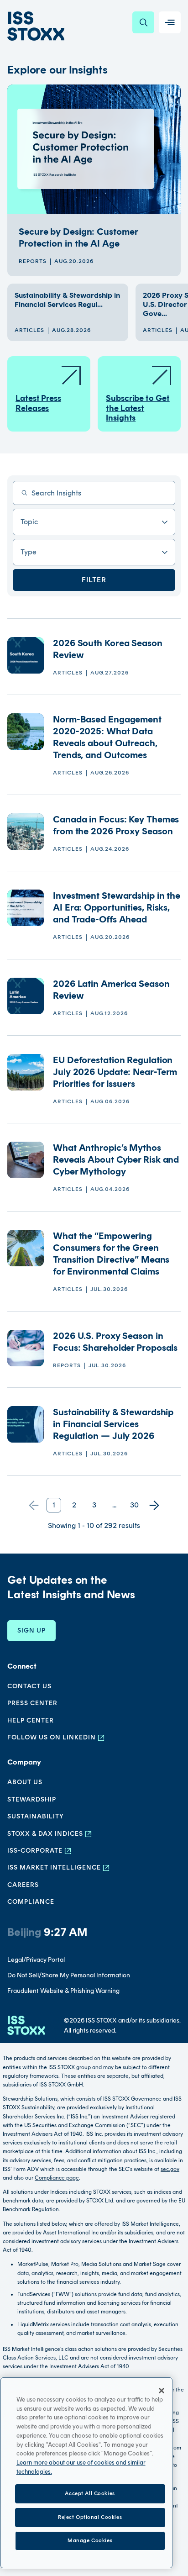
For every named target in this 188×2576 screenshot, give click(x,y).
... (114, 1505)
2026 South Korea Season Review (108, 649)
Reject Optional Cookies (90, 2517)
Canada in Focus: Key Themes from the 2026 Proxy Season (116, 825)
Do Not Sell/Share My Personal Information (69, 1975)
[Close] (162, 2391)
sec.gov (170, 2169)
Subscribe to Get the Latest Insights (138, 408)
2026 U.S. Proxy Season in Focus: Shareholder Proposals (116, 1342)
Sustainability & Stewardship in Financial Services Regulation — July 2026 (113, 1424)
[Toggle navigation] (170, 22)
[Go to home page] (36, 26)
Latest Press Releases (38, 403)
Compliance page (57, 2178)
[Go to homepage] (26, 2026)
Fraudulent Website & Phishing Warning (63, 1991)
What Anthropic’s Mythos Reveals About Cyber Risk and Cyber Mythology (116, 1159)
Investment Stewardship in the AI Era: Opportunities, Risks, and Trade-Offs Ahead (117, 907)
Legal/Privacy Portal (36, 1960)
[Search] (143, 22)
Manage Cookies (90, 2540)
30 (134, 1505)
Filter (94, 580)
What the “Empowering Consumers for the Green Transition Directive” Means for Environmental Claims (111, 1254)
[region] (86, 2473)
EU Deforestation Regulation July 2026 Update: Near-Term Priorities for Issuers (115, 1072)
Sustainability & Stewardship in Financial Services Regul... (67, 300)
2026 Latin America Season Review (111, 990)
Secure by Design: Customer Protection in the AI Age (78, 237)
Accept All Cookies (90, 2493)
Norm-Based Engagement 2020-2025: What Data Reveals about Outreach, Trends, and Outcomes (107, 737)
